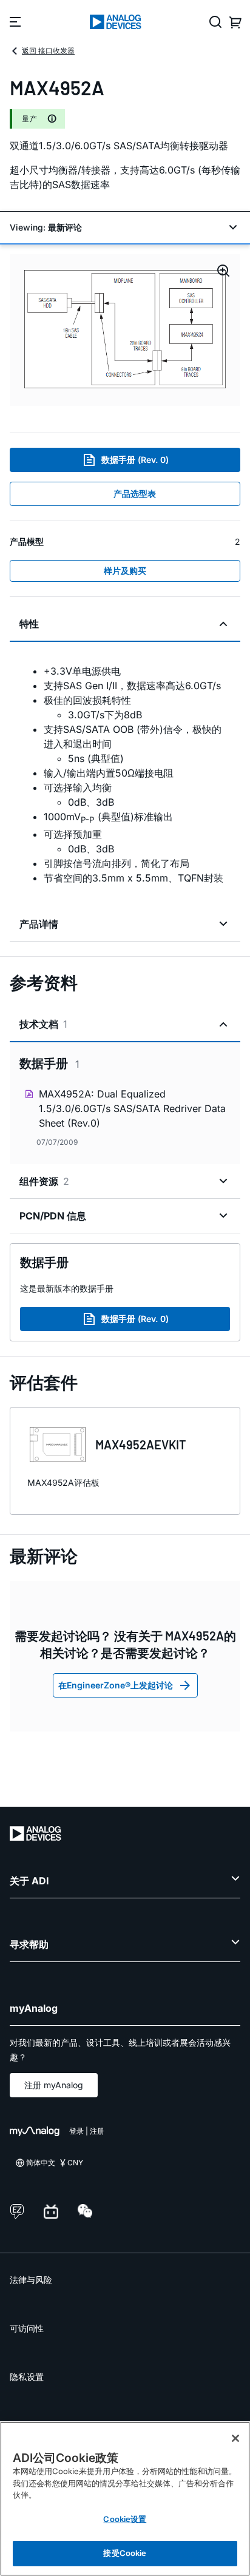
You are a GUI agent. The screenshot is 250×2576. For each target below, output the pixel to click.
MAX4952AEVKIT (141, 1445)
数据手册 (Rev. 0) (135, 460)
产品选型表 (135, 494)
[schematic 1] (125, 330)
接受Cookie (125, 2553)
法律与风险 (31, 2280)
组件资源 (44, 1181)
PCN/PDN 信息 (53, 1216)
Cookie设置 (125, 2519)
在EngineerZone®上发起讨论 (116, 1685)
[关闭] (235, 2438)
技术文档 (43, 1024)
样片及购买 (125, 571)
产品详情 (39, 924)
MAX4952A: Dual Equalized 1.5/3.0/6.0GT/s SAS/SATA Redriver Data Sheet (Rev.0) (132, 1108)
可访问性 (27, 2328)
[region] (125, 2499)
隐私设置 (27, 2377)
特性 (29, 624)
